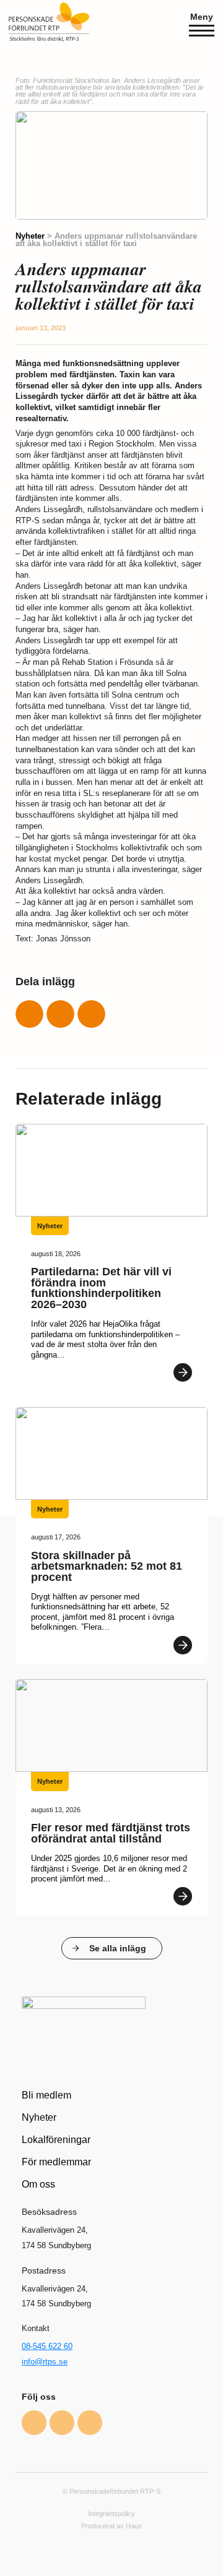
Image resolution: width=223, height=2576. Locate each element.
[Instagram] (62, 2423)
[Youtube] (90, 2423)
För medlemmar (56, 2162)
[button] (29, 1014)
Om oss (38, 2184)
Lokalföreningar (56, 2139)
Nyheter (30, 236)
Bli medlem (46, 2095)
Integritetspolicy (111, 2514)
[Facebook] (34, 2423)
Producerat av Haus (111, 2526)
